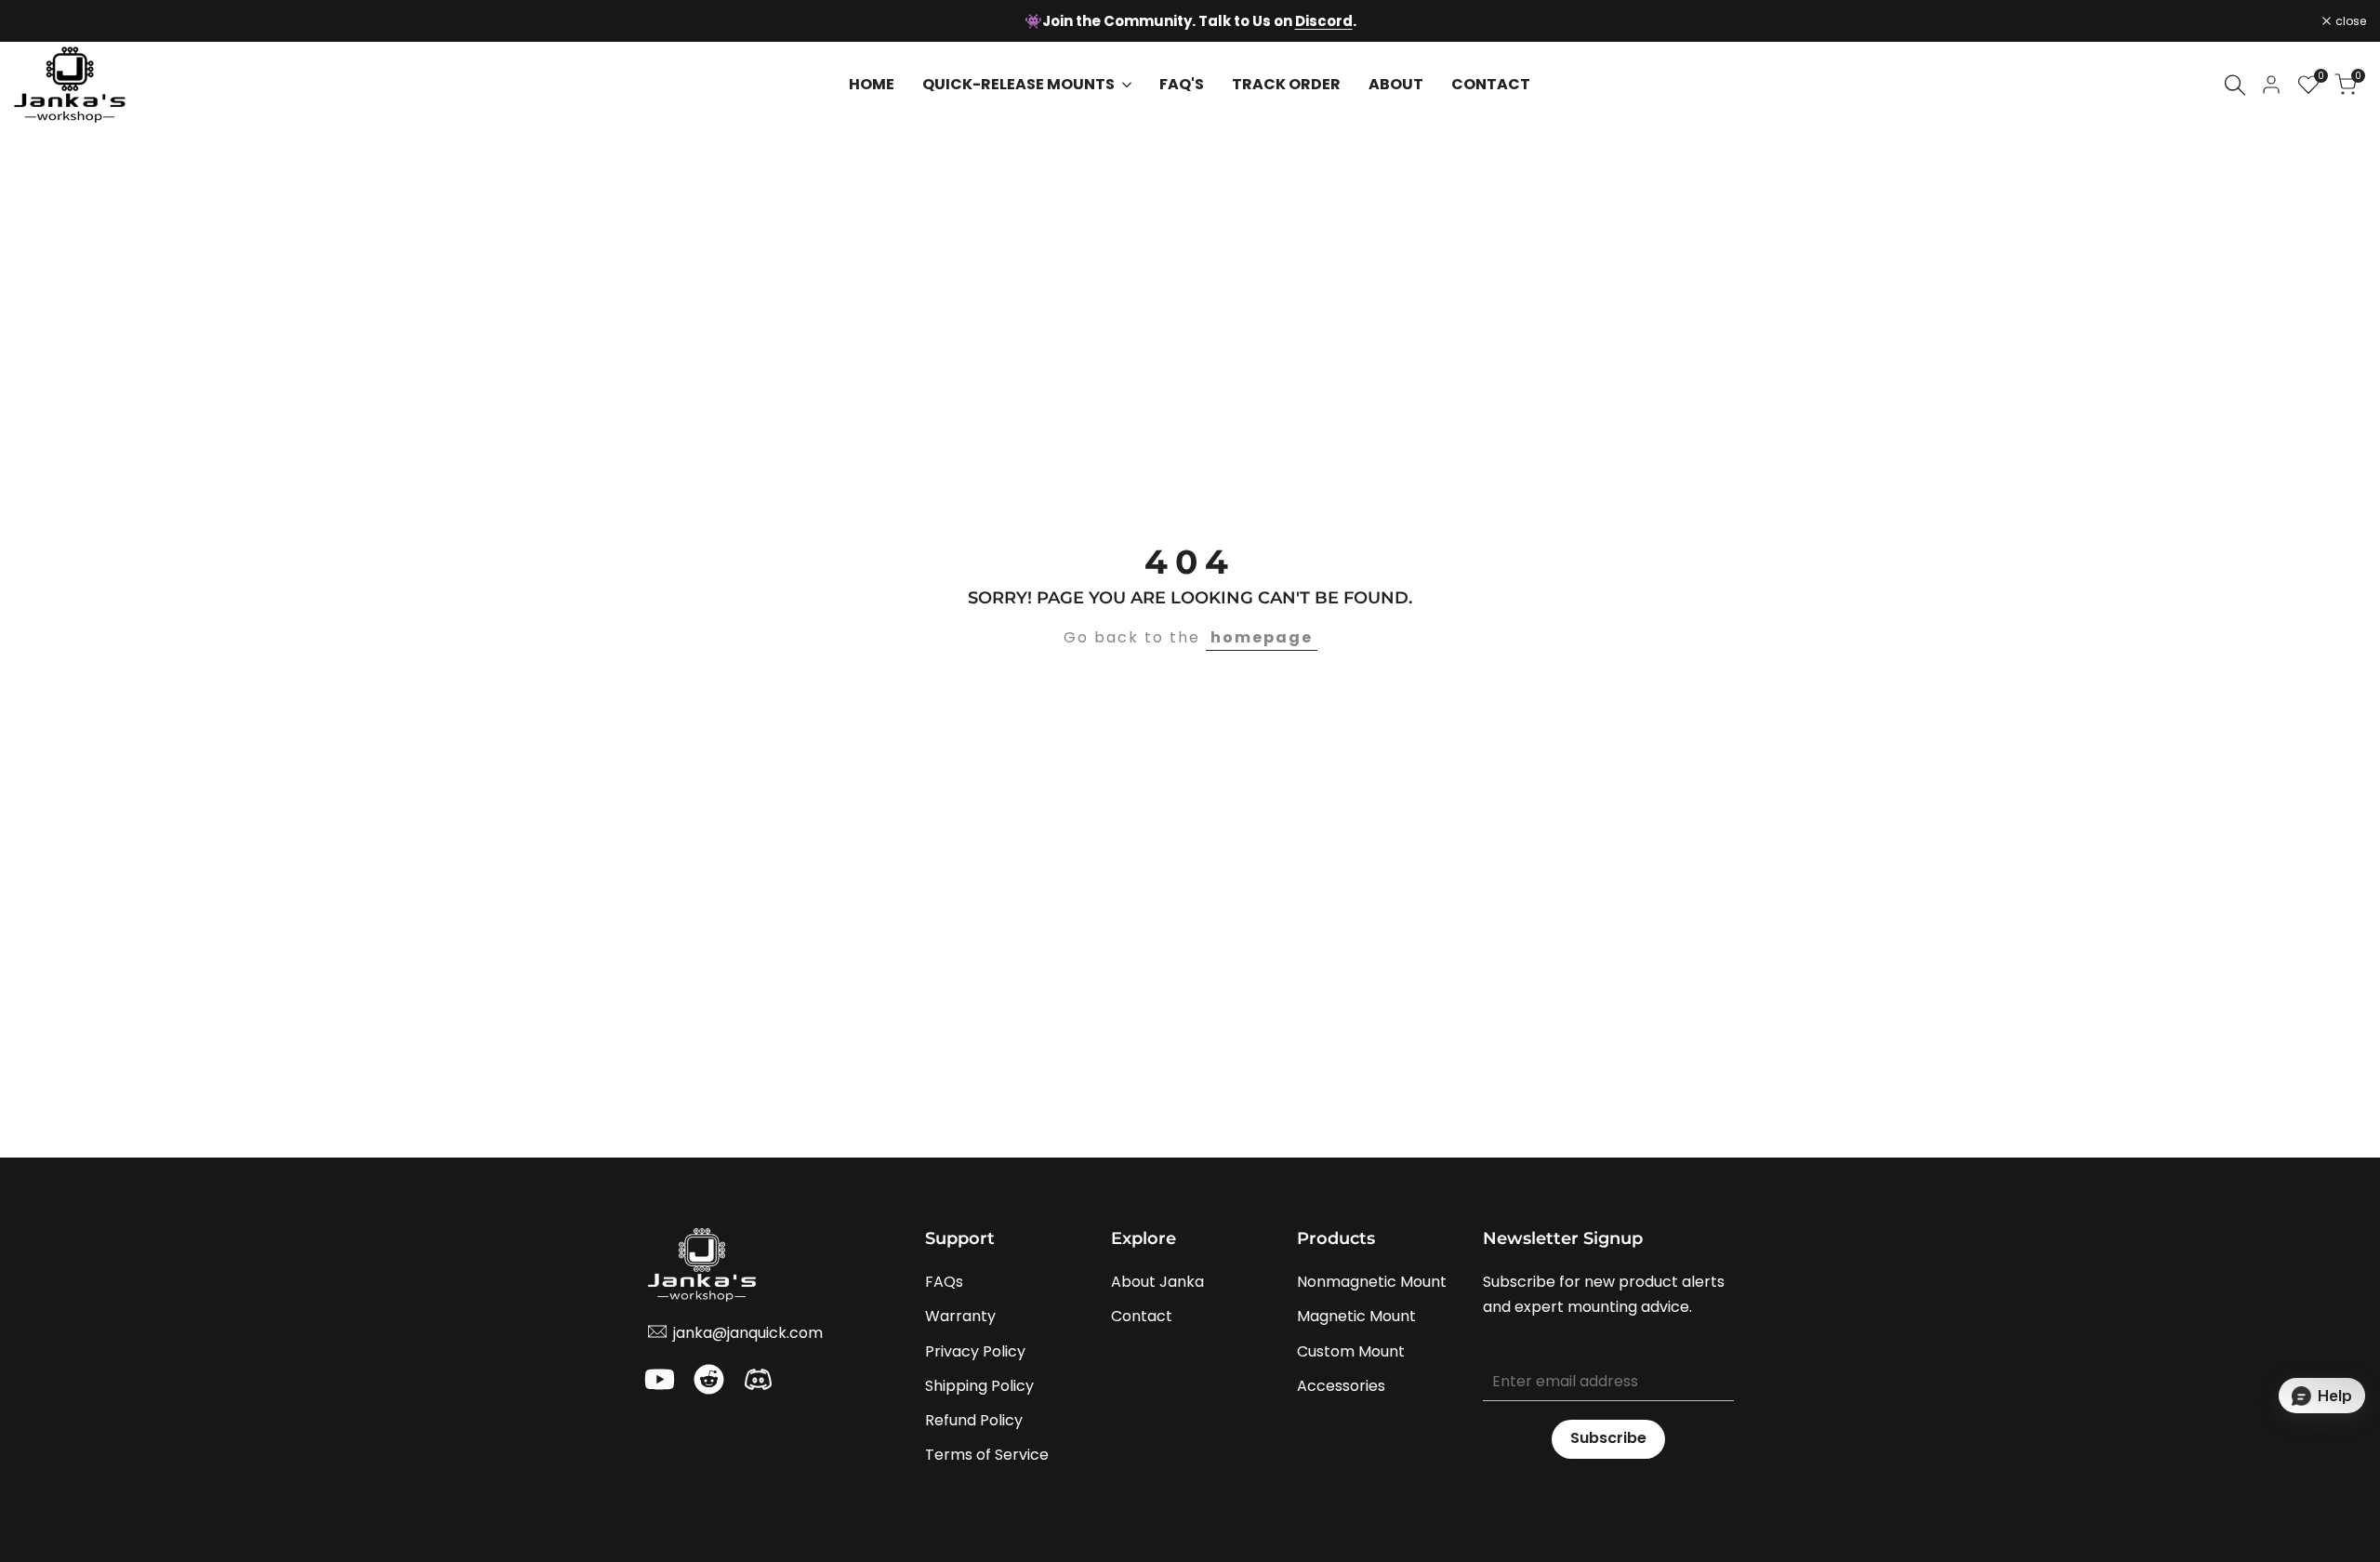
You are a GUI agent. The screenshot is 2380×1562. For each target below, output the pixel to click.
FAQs (944, 1282)
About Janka (1157, 1282)
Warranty (960, 1316)
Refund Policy (974, 1420)
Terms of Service (987, 1455)
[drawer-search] (2235, 85)
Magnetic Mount (1356, 1316)
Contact (1142, 1316)
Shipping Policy (979, 1386)
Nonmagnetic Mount (1372, 1282)
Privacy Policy (975, 1351)
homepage (1262, 637)
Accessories (1341, 1386)
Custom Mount (1351, 1351)
